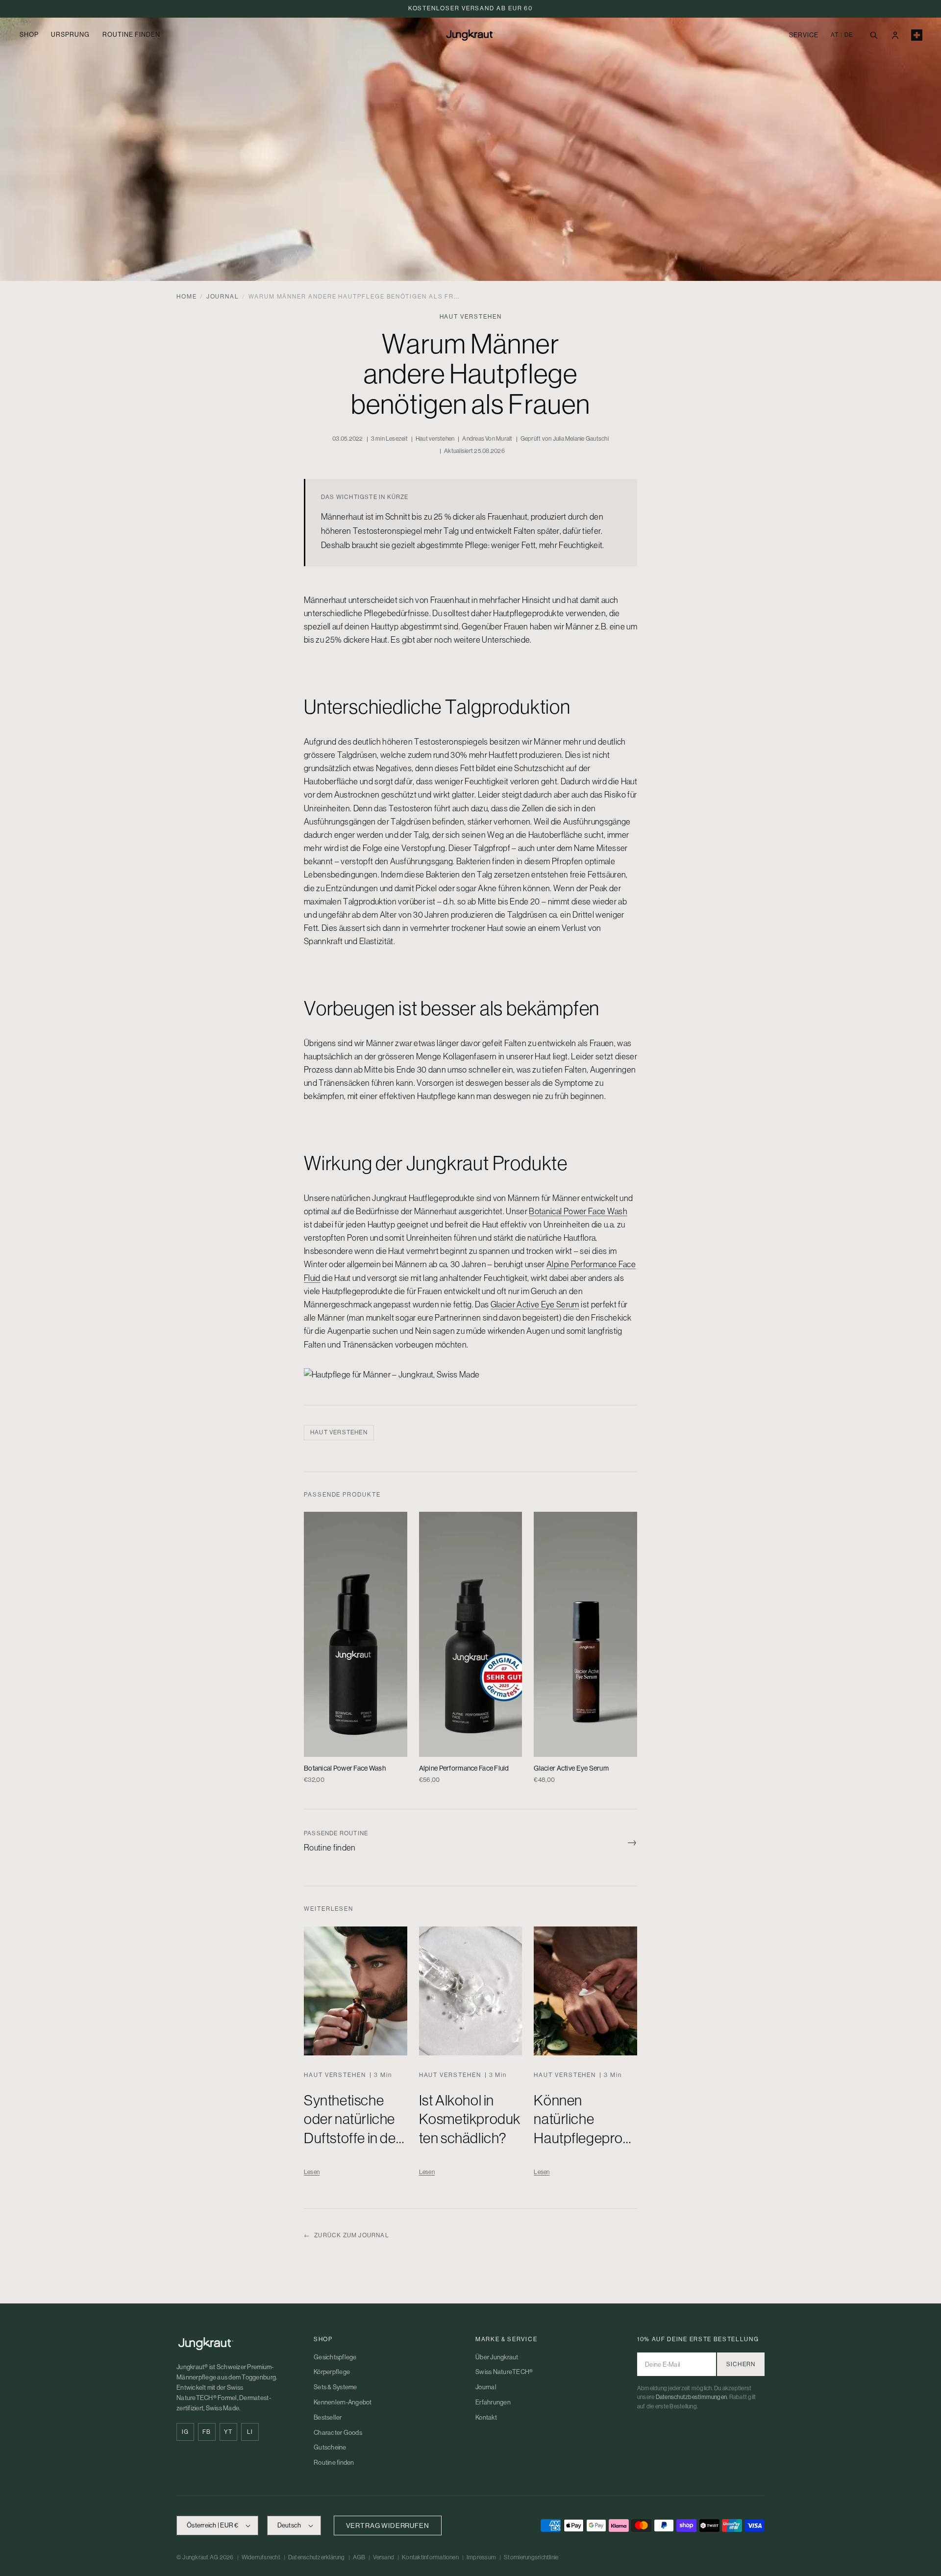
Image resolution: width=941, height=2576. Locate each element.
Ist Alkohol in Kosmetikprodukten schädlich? (470, 2119)
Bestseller (328, 2417)
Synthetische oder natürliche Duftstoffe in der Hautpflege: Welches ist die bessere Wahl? (352, 2148)
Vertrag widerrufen (388, 2526)
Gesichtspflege (335, 2357)
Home (187, 297)
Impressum (481, 2557)
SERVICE (804, 35)
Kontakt (486, 2417)
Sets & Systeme (335, 2387)
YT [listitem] (228, 2432)
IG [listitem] (185, 2432)
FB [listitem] (207, 2432)
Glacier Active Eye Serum (535, 1304)
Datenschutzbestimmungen (692, 2397)
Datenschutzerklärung (317, 2557)
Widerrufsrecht (261, 2557)
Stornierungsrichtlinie (531, 2557)
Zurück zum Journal (347, 2235)
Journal (223, 297)
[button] (873, 35)
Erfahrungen (493, 2402)
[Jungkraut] (235, 2344)
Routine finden (334, 2463)
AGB (359, 2557)
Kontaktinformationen (430, 2557)
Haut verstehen (339, 1432)
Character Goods (338, 2433)
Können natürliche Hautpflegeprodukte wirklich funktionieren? (582, 2138)
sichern (741, 2364)
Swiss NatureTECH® (504, 2372)
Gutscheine (330, 2447)
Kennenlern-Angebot (343, 2402)
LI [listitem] (250, 2432)
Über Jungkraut (497, 2357)
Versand (384, 2557)
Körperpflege (332, 2372)
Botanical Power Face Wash (578, 1211)
